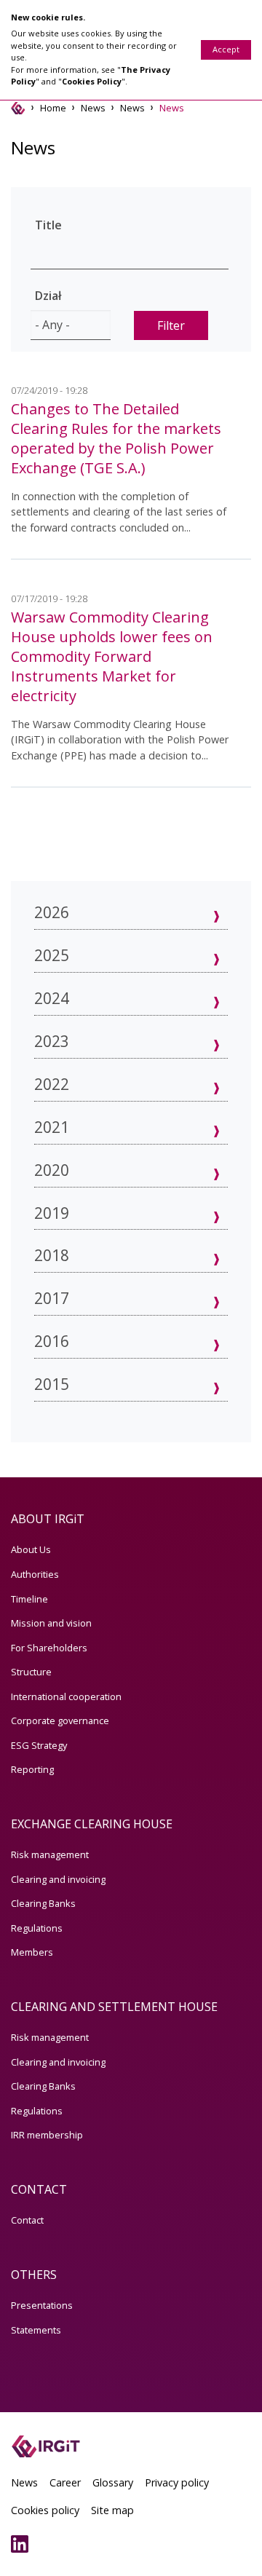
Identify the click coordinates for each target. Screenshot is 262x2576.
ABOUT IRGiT (48, 1519)
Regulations (37, 1928)
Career (65, 2482)
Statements (36, 2330)
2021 (52, 1127)
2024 (52, 998)
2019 (52, 1213)
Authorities (35, 1574)
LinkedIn (23, 2544)
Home (53, 108)
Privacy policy (177, 2482)
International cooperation (66, 1696)
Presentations (42, 2305)
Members (32, 1952)
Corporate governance (60, 1720)
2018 (52, 1255)
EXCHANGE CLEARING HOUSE (92, 1824)
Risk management (50, 1854)
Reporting (32, 1769)
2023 (52, 1041)
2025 (52, 955)
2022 (52, 1084)
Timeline (29, 1599)
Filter (171, 325)
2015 (52, 1384)
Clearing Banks (43, 1903)
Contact (27, 2220)
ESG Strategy (39, 1745)
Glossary (113, 2482)
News (93, 108)
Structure (31, 1672)
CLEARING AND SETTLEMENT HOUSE (114, 2007)
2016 (52, 1341)
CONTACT (39, 2189)
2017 (52, 1298)
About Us (31, 1549)
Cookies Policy (92, 81)
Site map (112, 2510)
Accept (226, 49)
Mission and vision (51, 1623)
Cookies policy (45, 2510)
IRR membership (47, 2135)
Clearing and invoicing (58, 1879)
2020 (52, 1170)
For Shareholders (49, 1648)
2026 (52, 912)
